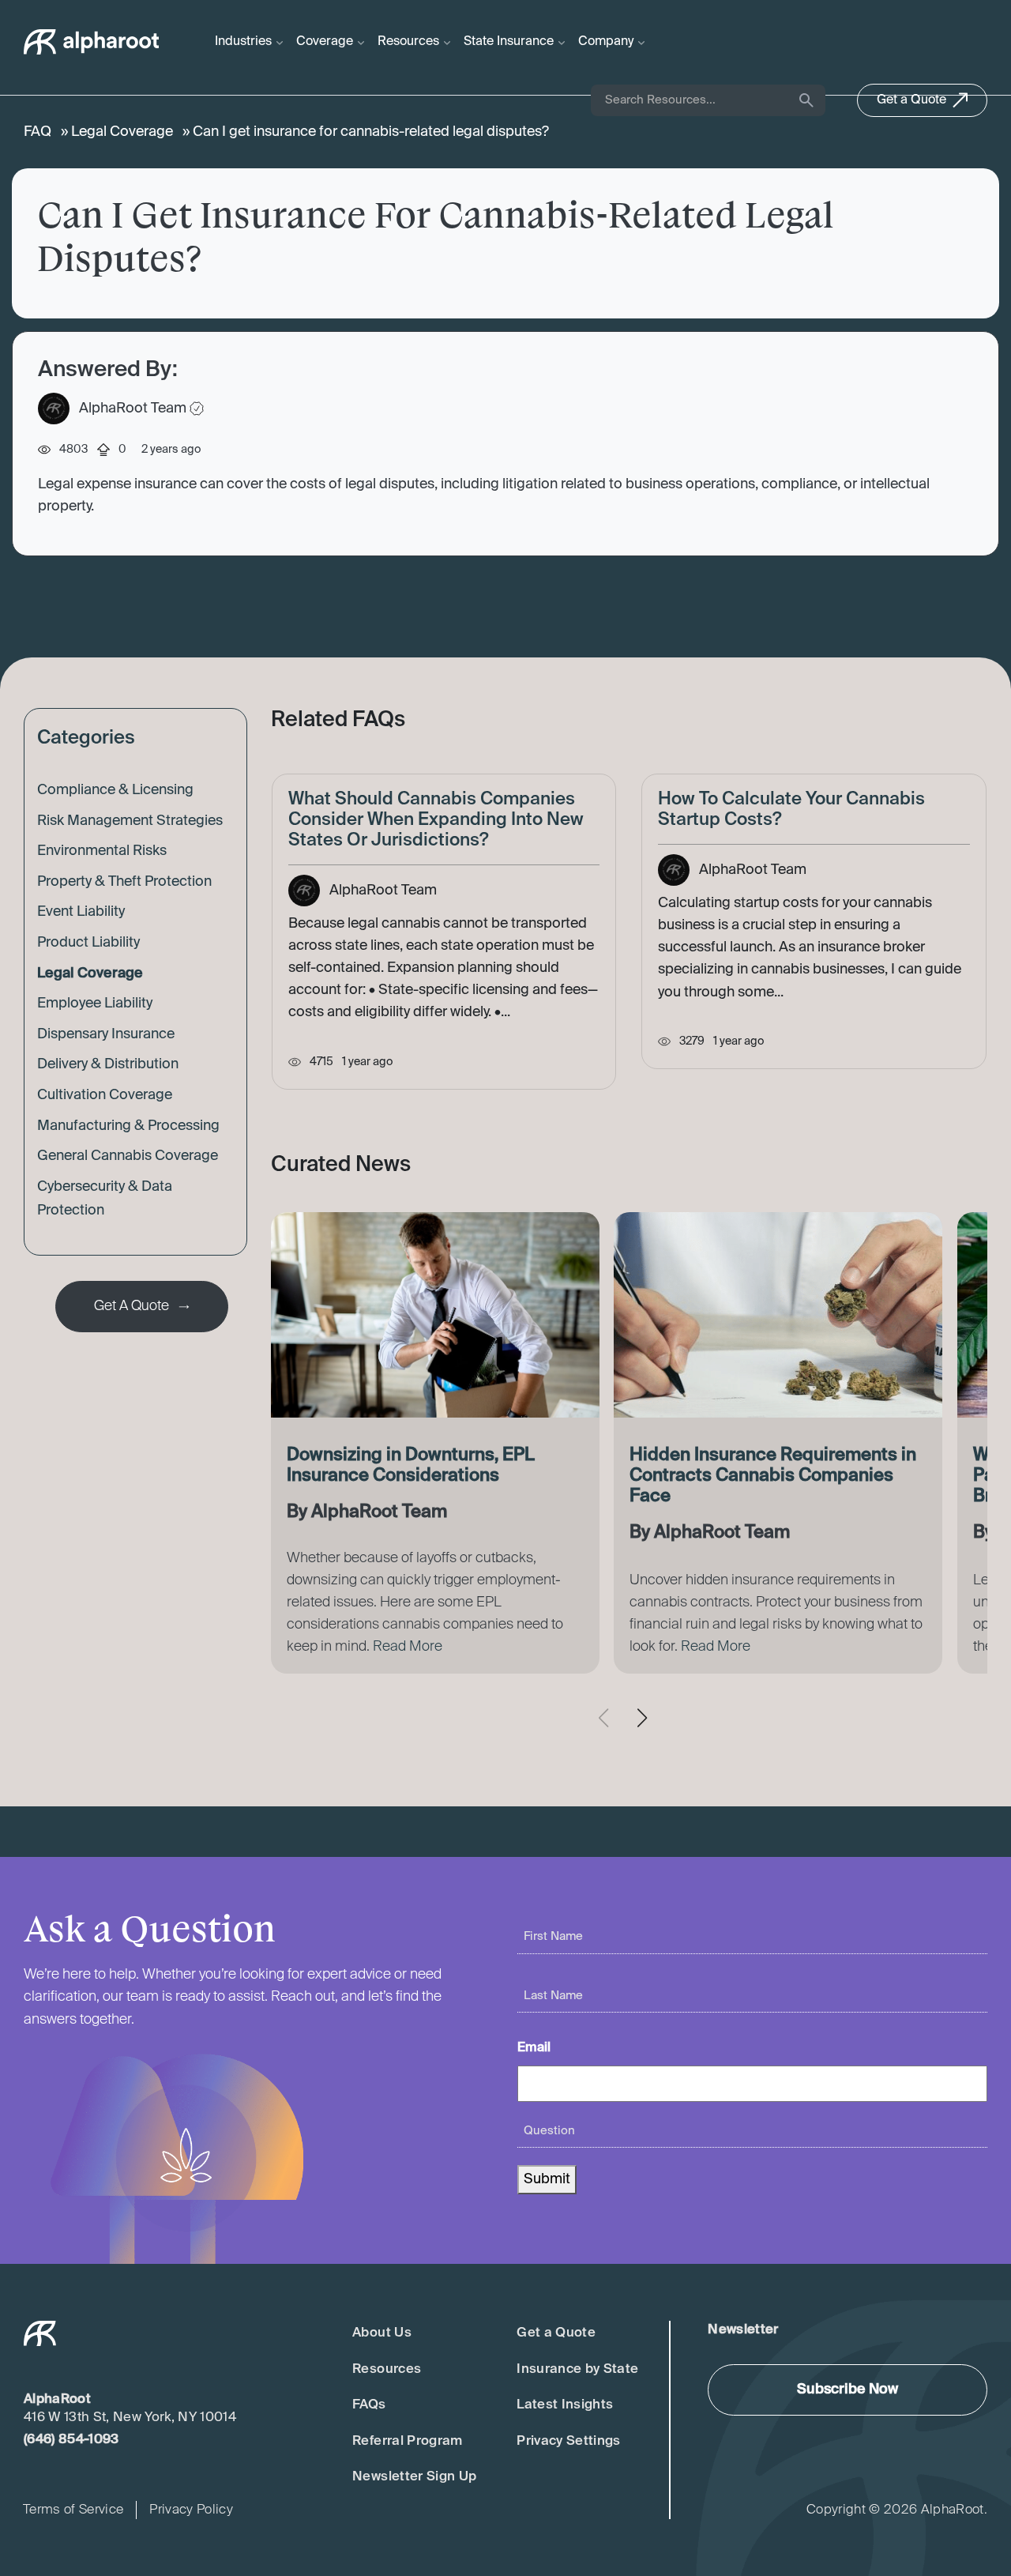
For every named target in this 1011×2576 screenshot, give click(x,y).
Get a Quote (556, 2333)
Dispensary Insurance (106, 1034)
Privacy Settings (568, 2441)
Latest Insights (565, 2405)
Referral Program (407, 2441)
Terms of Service (73, 2510)
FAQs (369, 2405)
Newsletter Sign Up (414, 2477)
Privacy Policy (191, 2510)
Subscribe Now (848, 2390)
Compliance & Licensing (115, 790)
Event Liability (81, 912)
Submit (547, 2179)
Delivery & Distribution (108, 1064)
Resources (387, 2369)
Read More (408, 1647)
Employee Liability (95, 1004)
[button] (648, 1718)
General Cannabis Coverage (128, 1156)
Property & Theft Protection (124, 882)
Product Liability (88, 943)
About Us (382, 2333)
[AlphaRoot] (92, 42)
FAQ (38, 132)
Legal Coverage (122, 132)
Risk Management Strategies (130, 821)
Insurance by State (577, 2369)
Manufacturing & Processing (128, 1126)
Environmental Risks (102, 851)
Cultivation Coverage (105, 1095)
